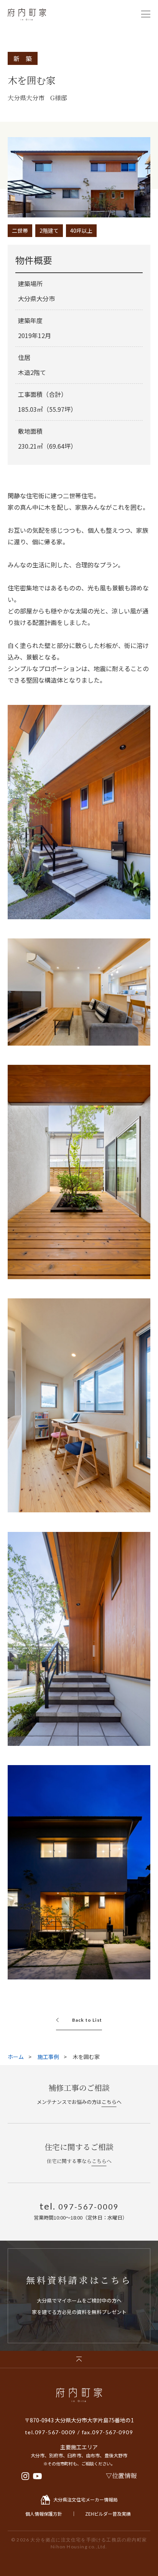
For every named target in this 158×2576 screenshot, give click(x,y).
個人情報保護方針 (44, 2514)
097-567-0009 (55, 2432)
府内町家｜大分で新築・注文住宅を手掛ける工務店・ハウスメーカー (27, 14)
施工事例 (48, 2057)
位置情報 (124, 2476)
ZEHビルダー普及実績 (108, 2514)
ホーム (16, 2057)
